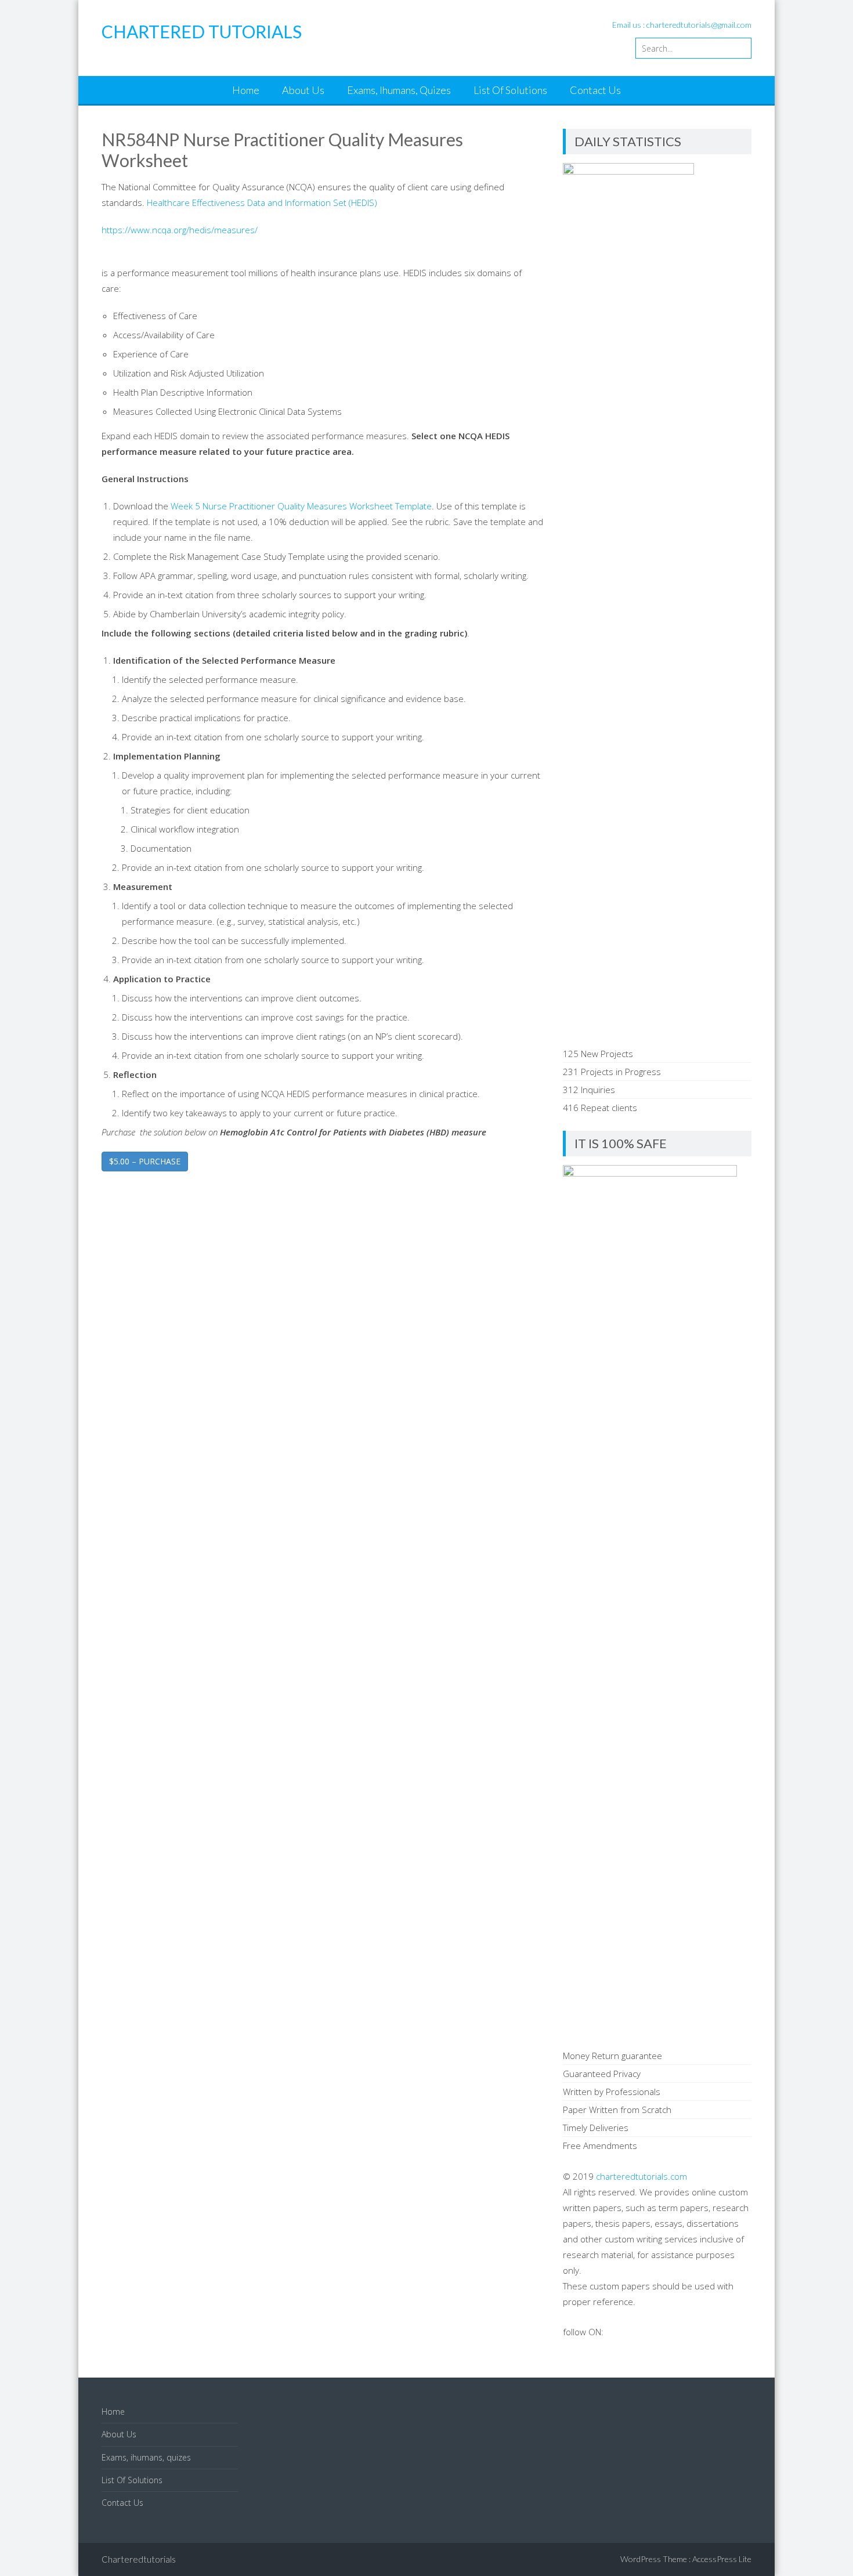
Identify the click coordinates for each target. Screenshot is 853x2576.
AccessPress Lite (722, 2559)
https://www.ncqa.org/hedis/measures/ (180, 230)
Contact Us (595, 90)
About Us (303, 90)
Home (246, 90)
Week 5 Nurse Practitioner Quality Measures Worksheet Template (301, 506)
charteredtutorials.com (641, 2176)
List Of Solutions (510, 90)
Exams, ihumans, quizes (399, 90)
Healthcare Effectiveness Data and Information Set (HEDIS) (262, 202)
